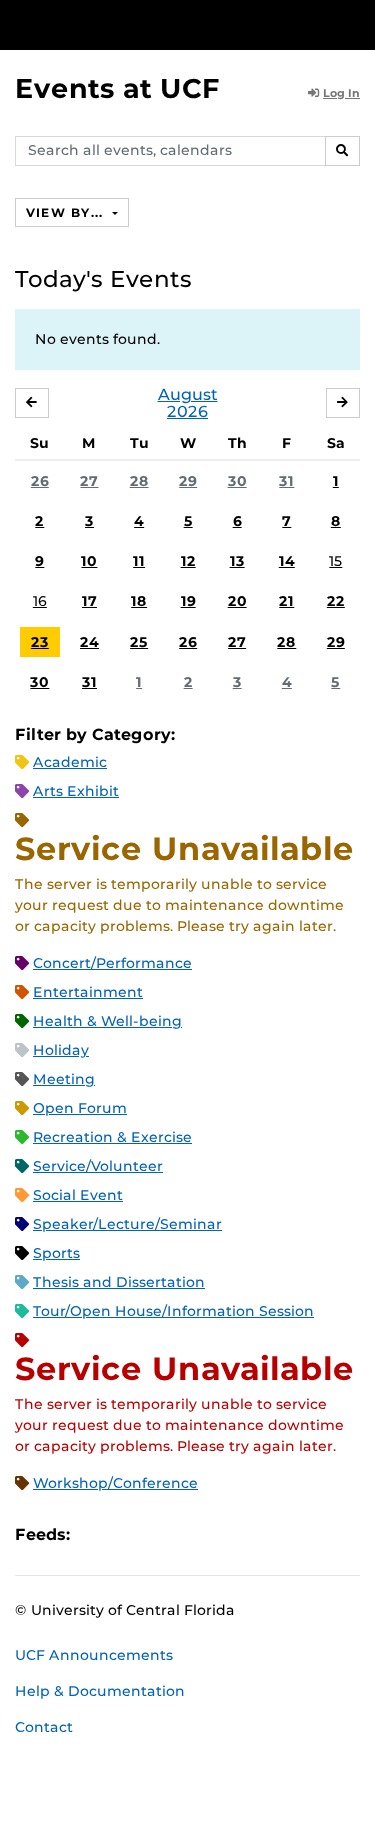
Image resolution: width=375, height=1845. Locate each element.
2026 (187, 411)
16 (40, 601)
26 (40, 481)
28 (139, 481)
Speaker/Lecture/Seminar (127, 1224)
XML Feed (198, 1534)
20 (237, 601)
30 (237, 481)
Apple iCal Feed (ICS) (96, 1534)
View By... (67, 212)
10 (89, 561)
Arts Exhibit (76, 791)
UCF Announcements (94, 1655)
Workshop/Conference (115, 1483)
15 (335, 561)
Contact (44, 1727)
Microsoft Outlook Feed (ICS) (130, 1534)
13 (237, 561)
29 (188, 481)
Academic (70, 762)
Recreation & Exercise (112, 1137)
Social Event (78, 1195)
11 (139, 561)
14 (287, 561)
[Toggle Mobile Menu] (355, 23)
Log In (341, 93)
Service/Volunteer (98, 1166)
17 (89, 601)
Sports (56, 1253)
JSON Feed (232, 1534)
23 (40, 642)
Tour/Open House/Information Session (173, 1311)
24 (89, 642)
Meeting (64, 1079)
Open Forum (80, 1108)
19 (188, 601)
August (188, 394)
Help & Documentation (100, 1691)
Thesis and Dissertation (119, 1282)
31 (286, 481)
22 (336, 601)
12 (188, 561)
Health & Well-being (107, 1021)
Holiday (61, 1050)
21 (286, 601)
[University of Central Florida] (152, 24)
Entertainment (88, 992)
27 (89, 481)
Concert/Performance (112, 963)
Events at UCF (117, 88)
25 (139, 642)
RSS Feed (164, 1534)
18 (139, 601)
